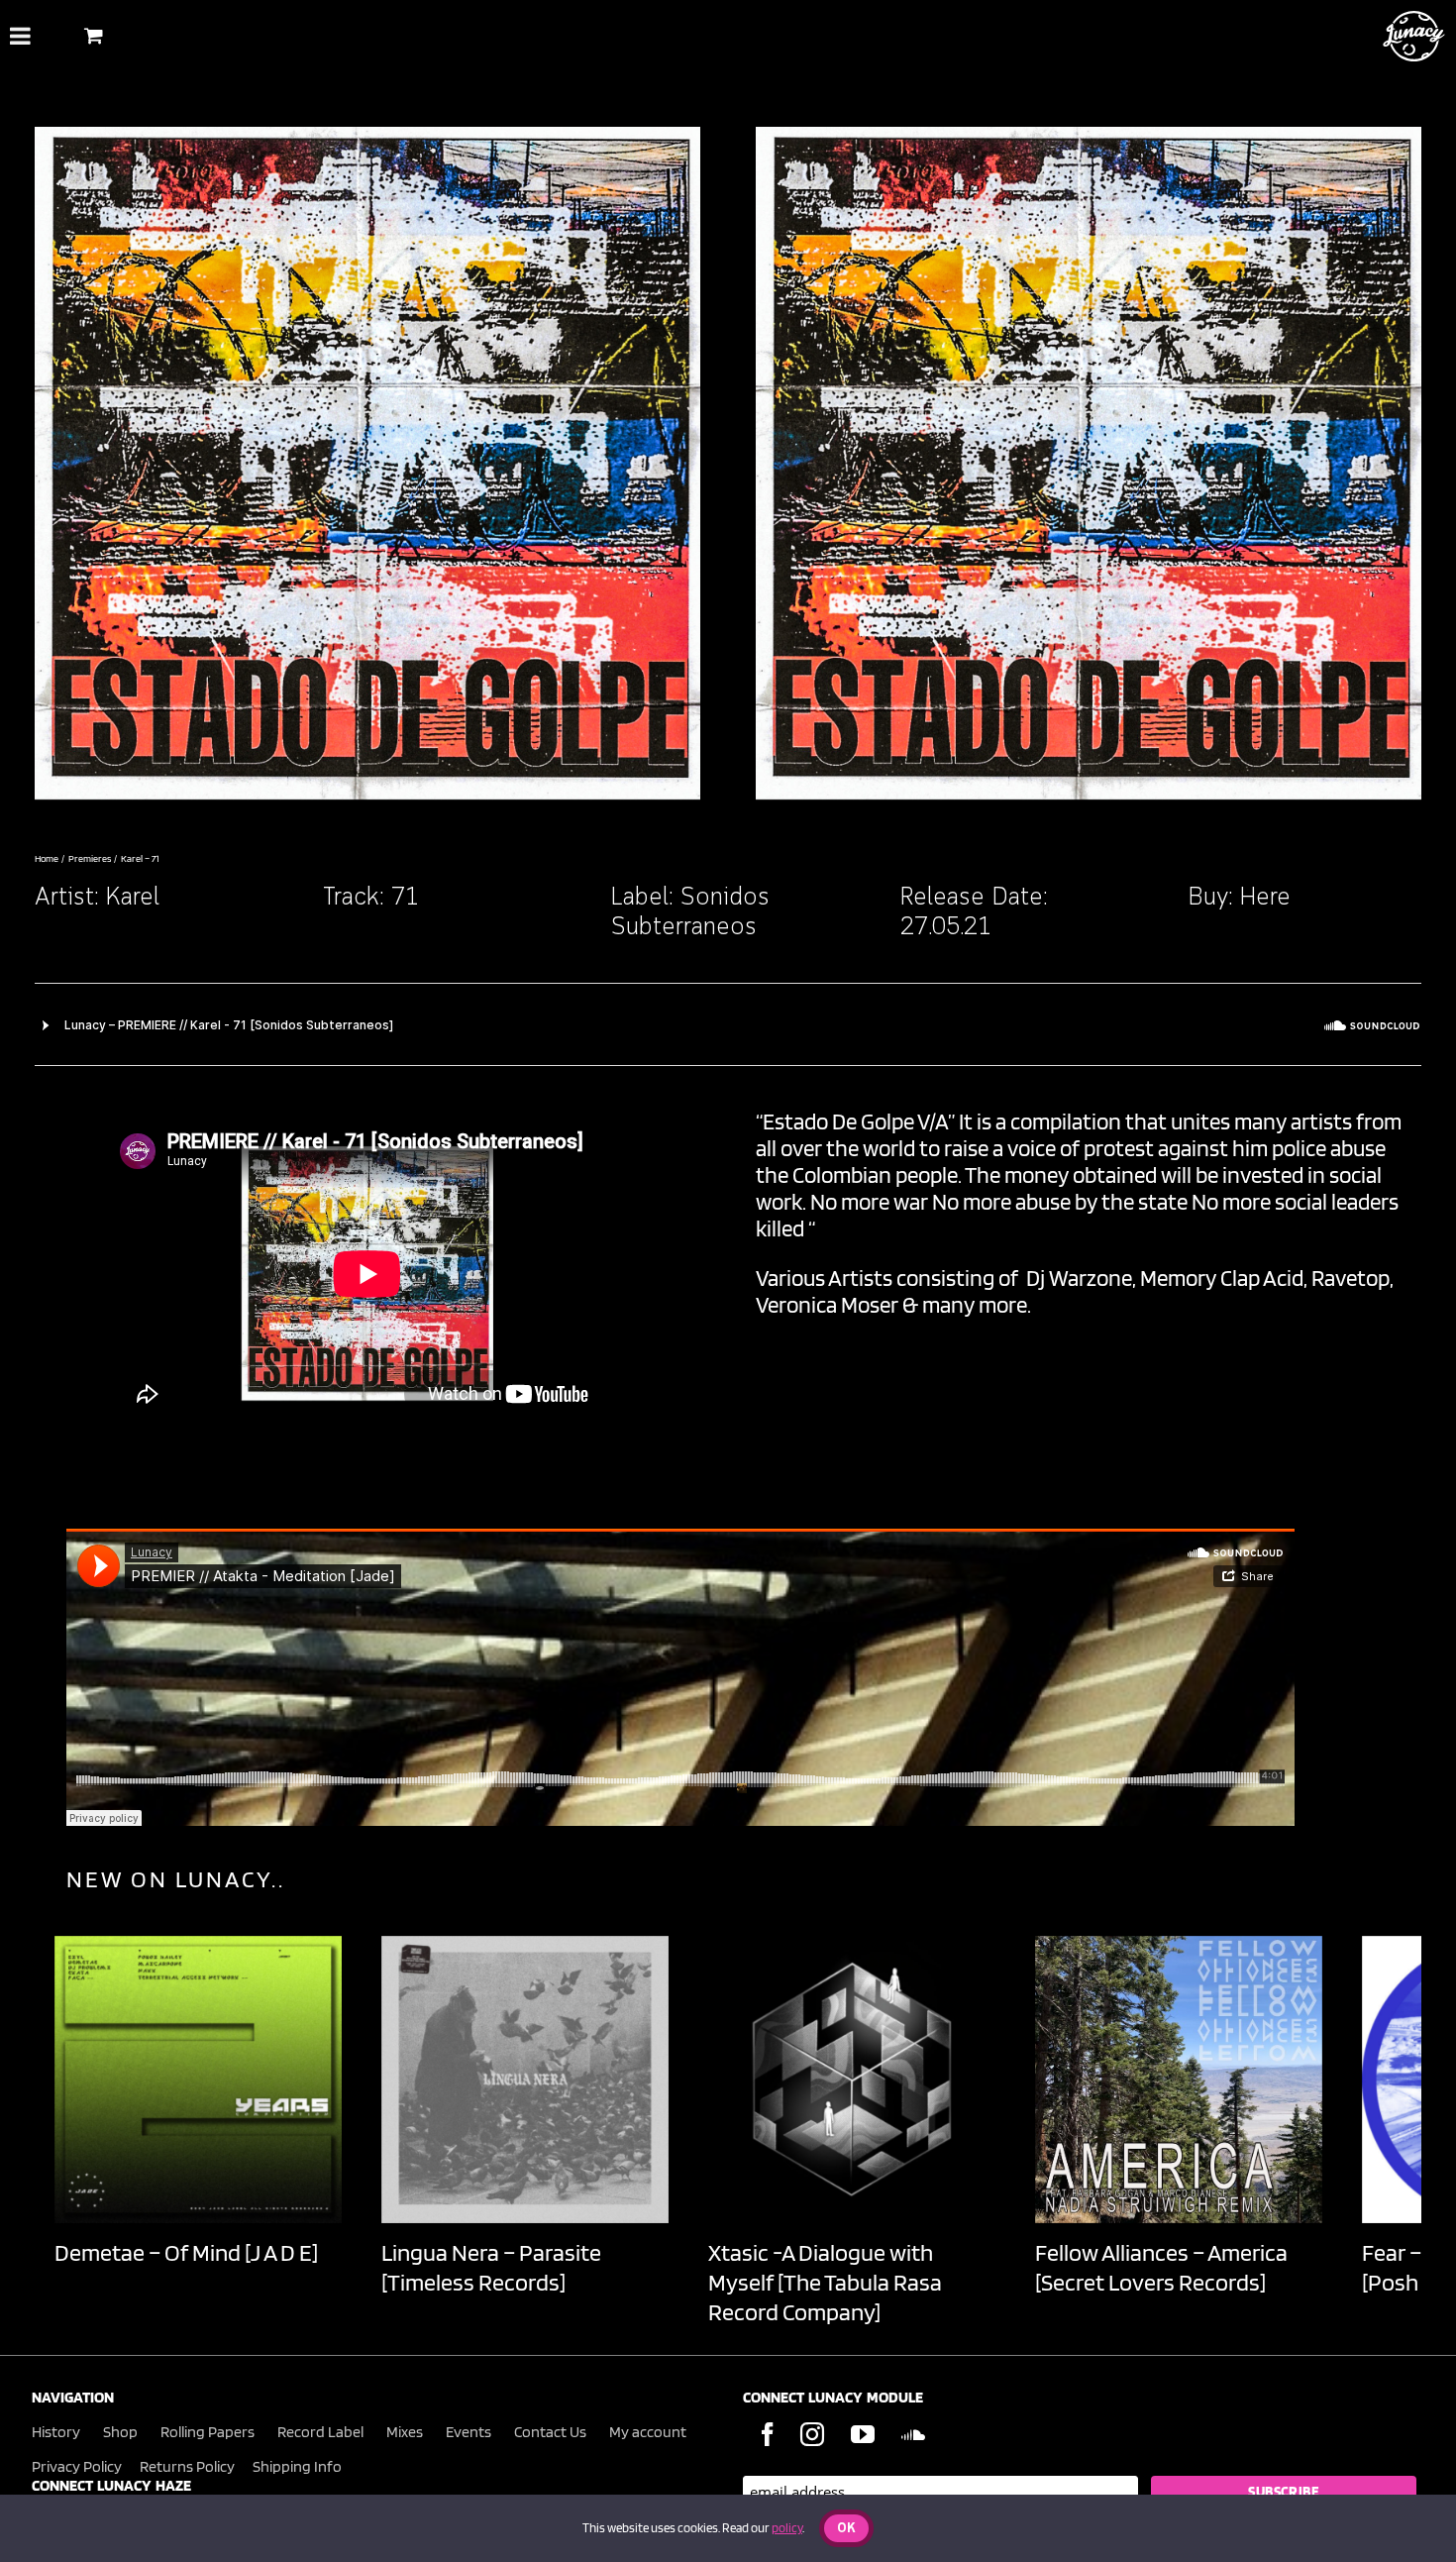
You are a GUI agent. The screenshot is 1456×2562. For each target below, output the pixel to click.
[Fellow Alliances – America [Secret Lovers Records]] (1179, 2080)
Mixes (405, 2432)
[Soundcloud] (913, 2434)
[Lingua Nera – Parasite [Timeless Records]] (525, 2080)
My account (648, 2432)
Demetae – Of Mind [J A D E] (186, 2252)
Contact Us (550, 2432)
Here (1265, 898)
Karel (133, 898)
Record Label (320, 2432)
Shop (120, 2432)
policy (787, 2528)
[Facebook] (768, 2434)
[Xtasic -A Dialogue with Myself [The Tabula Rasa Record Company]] (852, 2080)
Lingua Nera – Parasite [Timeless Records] (491, 2267)
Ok (846, 2529)
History (56, 2432)
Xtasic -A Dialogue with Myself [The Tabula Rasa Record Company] (825, 2282)
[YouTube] (863, 2434)
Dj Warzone (1079, 1278)
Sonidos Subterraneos (690, 913)
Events (468, 2432)
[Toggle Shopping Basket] (94, 35)
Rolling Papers (208, 2432)
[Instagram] (812, 2434)
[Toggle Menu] (20, 36)
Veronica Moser (827, 1304)
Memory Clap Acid (1222, 1278)
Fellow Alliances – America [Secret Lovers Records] (1161, 2267)
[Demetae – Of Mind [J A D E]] (198, 2080)
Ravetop (1351, 1278)
